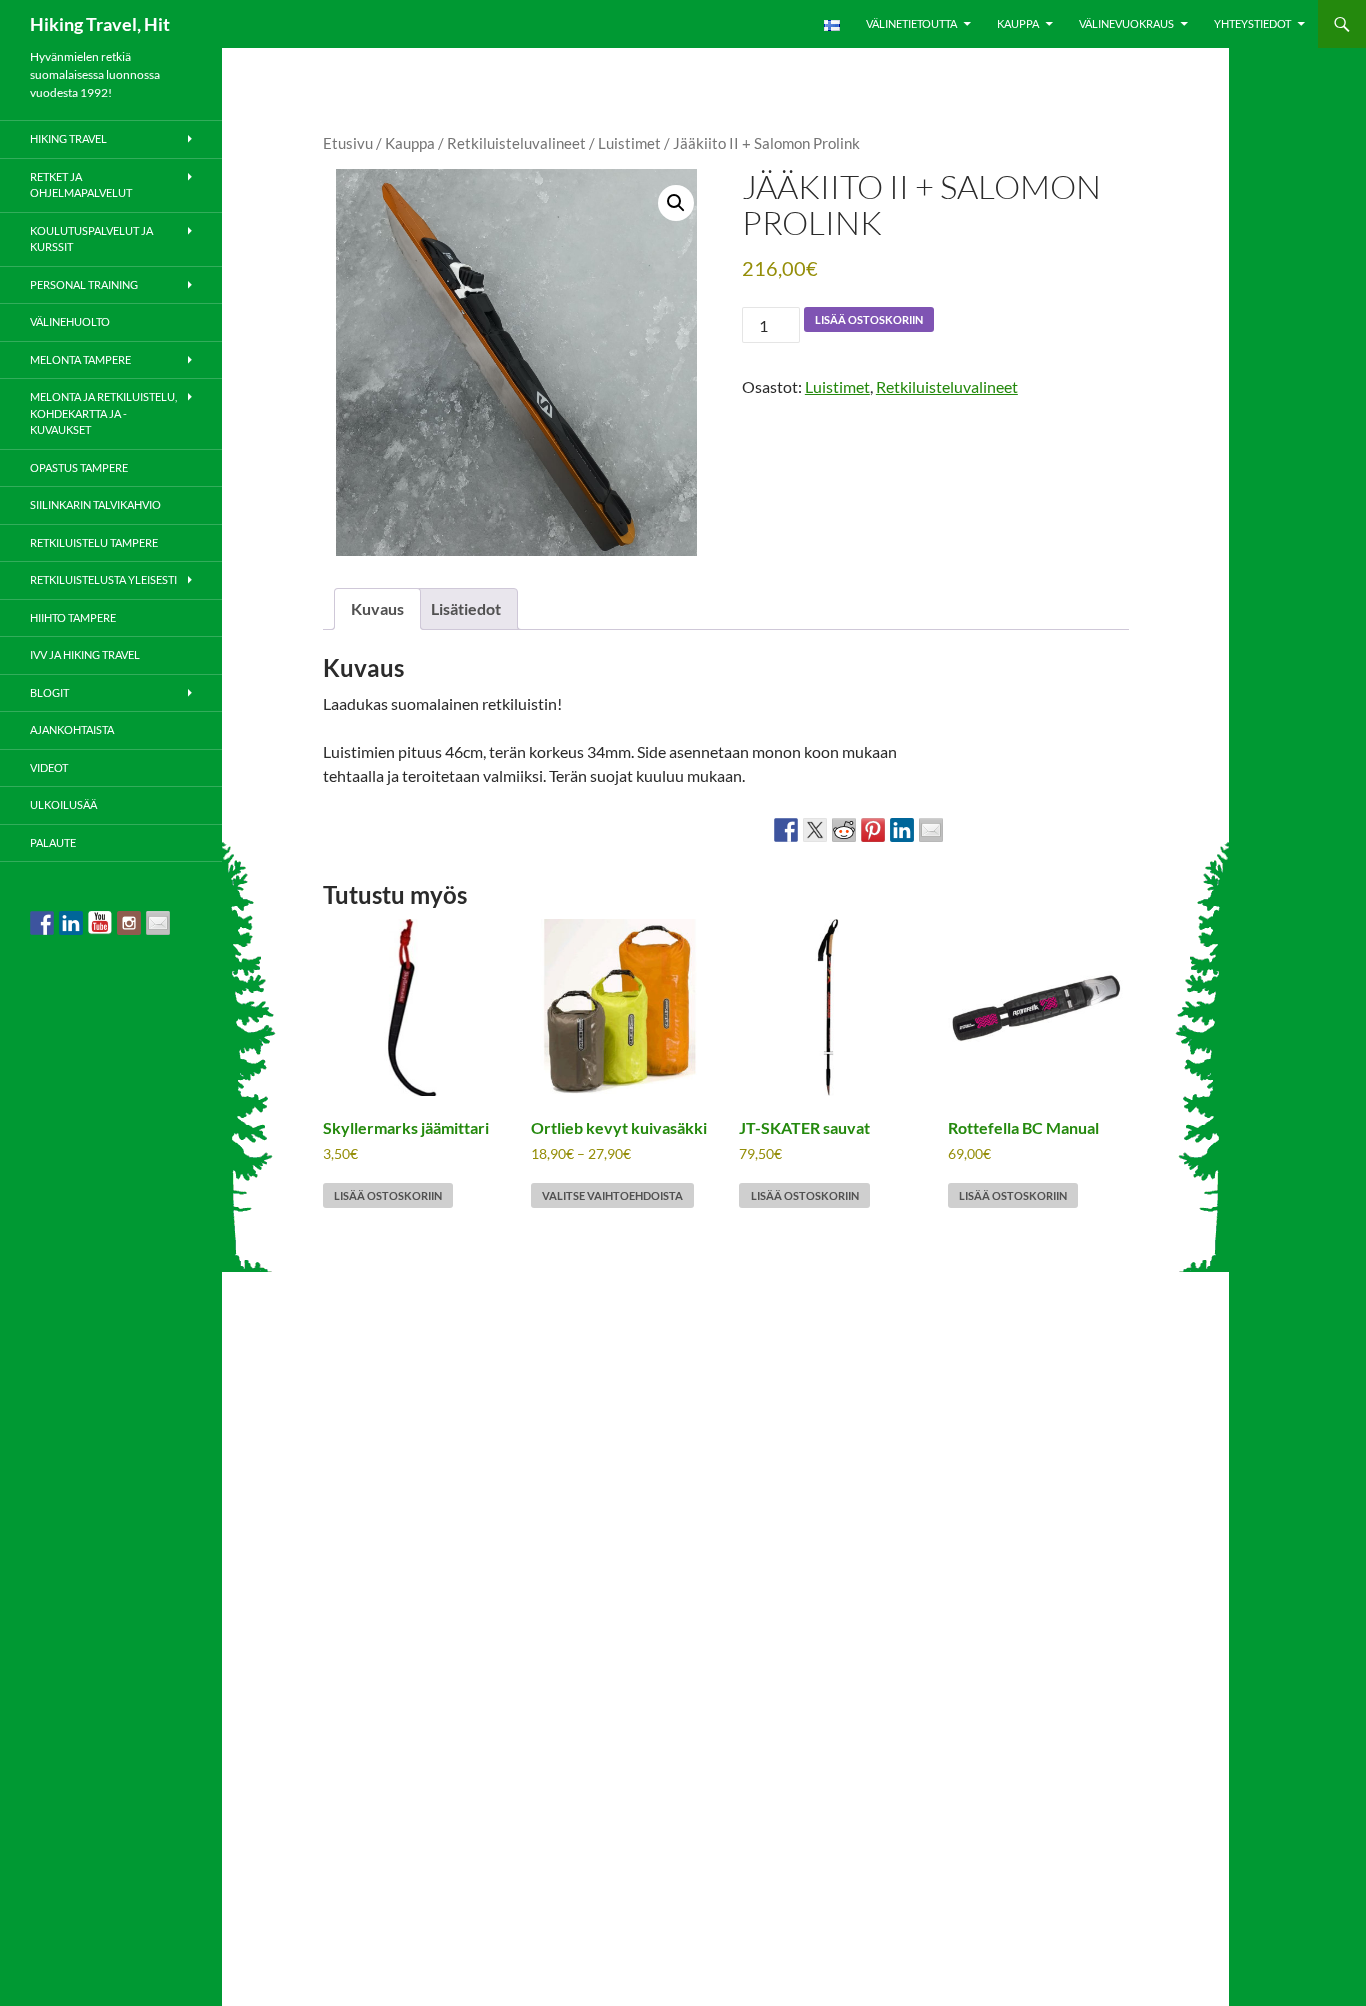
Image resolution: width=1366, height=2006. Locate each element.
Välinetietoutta (911, 23)
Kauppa (1018, 23)
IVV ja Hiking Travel (85, 654)
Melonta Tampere (80, 359)
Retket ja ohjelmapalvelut (81, 185)
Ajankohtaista (72, 729)
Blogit (49, 692)
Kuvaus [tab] (377, 608)
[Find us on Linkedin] (71, 923)
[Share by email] (931, 830)
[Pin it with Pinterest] (873, 830)
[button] (676, 203)
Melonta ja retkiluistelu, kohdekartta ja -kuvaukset (103, 413)
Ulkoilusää (63, 804)
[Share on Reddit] (844, 830)
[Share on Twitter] (815, 830)
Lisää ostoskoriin (869, 319)
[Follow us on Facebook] (42, 923)
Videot (49, 767)
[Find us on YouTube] (100, 923)
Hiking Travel (68, 138)
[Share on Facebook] (786, 830)
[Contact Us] (158, 923)
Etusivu (348, 143)
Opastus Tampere (79, 467)
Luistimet (629, 143)
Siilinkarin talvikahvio (95, 504)
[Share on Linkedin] (902, 830)
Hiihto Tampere (73, 617)
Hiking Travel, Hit (100, 24)
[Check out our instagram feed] (129, 923)
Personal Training (84, 284)
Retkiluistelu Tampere (94, 542)
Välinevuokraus (1126, 23)
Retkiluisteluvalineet (516, 143)
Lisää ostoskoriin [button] (388, 1195)
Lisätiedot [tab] (466, 608)
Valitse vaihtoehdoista (612, 1195)
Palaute (53, 842)
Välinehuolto (70, 321)
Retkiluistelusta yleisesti (103, 579)
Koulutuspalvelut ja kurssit (91, 239)
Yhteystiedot (1252, 23)
